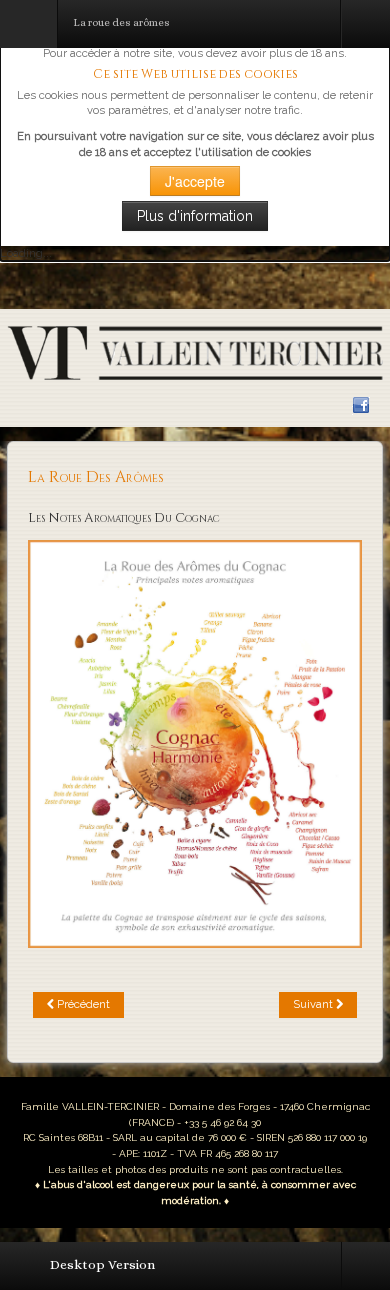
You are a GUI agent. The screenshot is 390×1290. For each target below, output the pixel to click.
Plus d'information (195, 216)
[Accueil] (195, 352)
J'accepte (195, 181)
